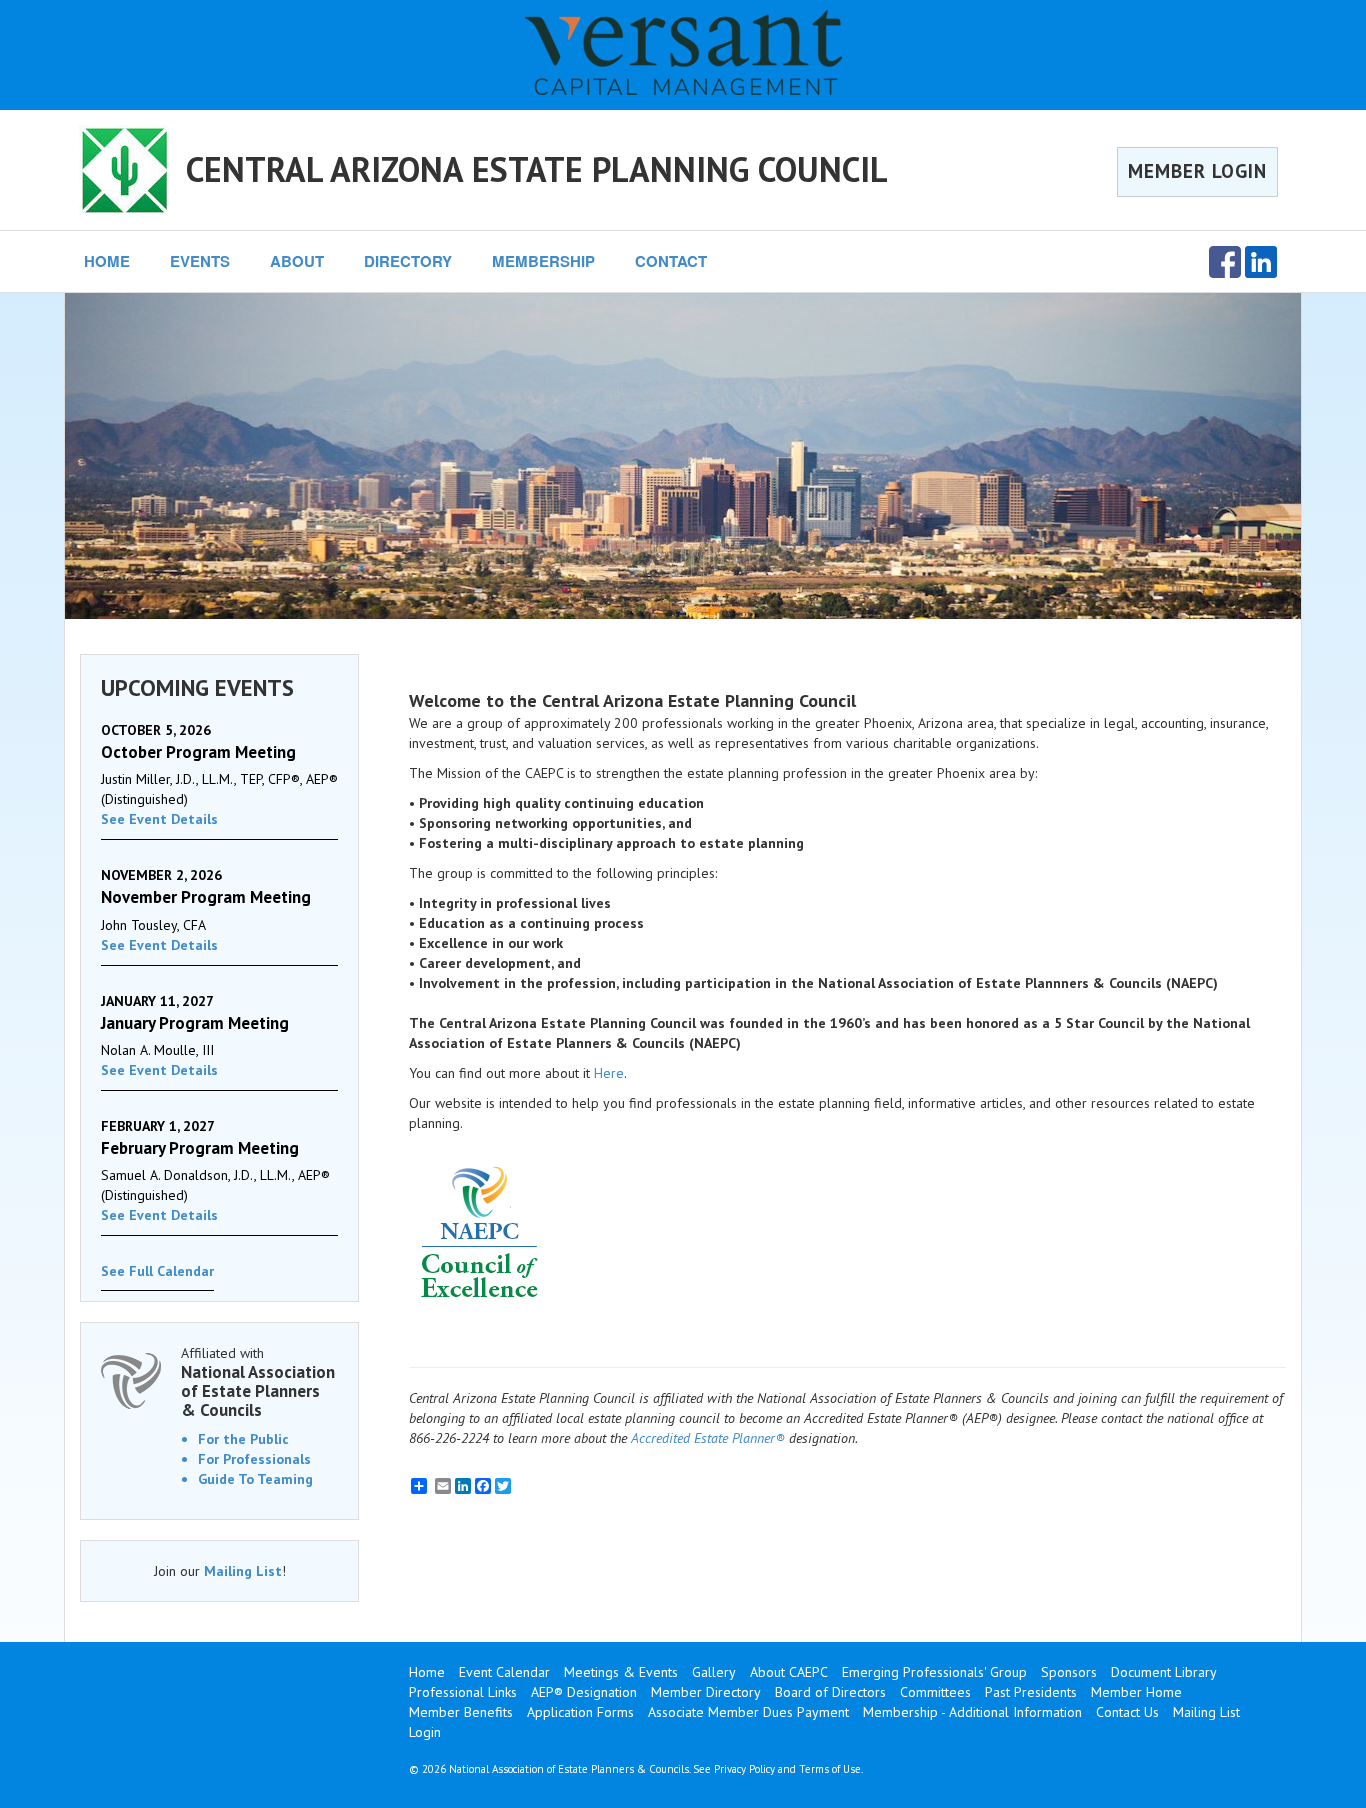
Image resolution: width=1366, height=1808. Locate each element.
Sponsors (1069, 1672)
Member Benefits (461, 1712)
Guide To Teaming (255, 1479)
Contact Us (1127, 1712)
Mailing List (243, 1571)
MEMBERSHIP (543, 261)
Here (609, 1073)
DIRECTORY (408, 261)
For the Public (243, 1439)
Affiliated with (258, 1381)
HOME (107, 261)
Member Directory (706, 1692)
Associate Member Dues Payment (748, 1712)
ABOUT (297, 261)
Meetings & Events (621, 1672)
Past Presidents (1031, 1692)
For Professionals (254, 1459)
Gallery (714, 1672)
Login (425, 1732)
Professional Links (463, 1692)
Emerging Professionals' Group (934, 1672)
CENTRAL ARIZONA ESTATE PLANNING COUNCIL (537, 169)
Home (427, 1672)
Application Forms (580, 1712)
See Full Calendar (157, 1271)
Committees (935, 1692)
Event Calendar (504, 1672)
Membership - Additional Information (972, 1712)
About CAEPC (789, 1672)
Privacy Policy (744, 1769)
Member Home (1136, 1692)
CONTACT (671, 261)
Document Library (1164, 1672)
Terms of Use (830, 1769)
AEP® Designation (584, 1692)
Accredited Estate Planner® (708, 1438)
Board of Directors (830, 1692)
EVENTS (200, 261)
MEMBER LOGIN (1197, 171)
